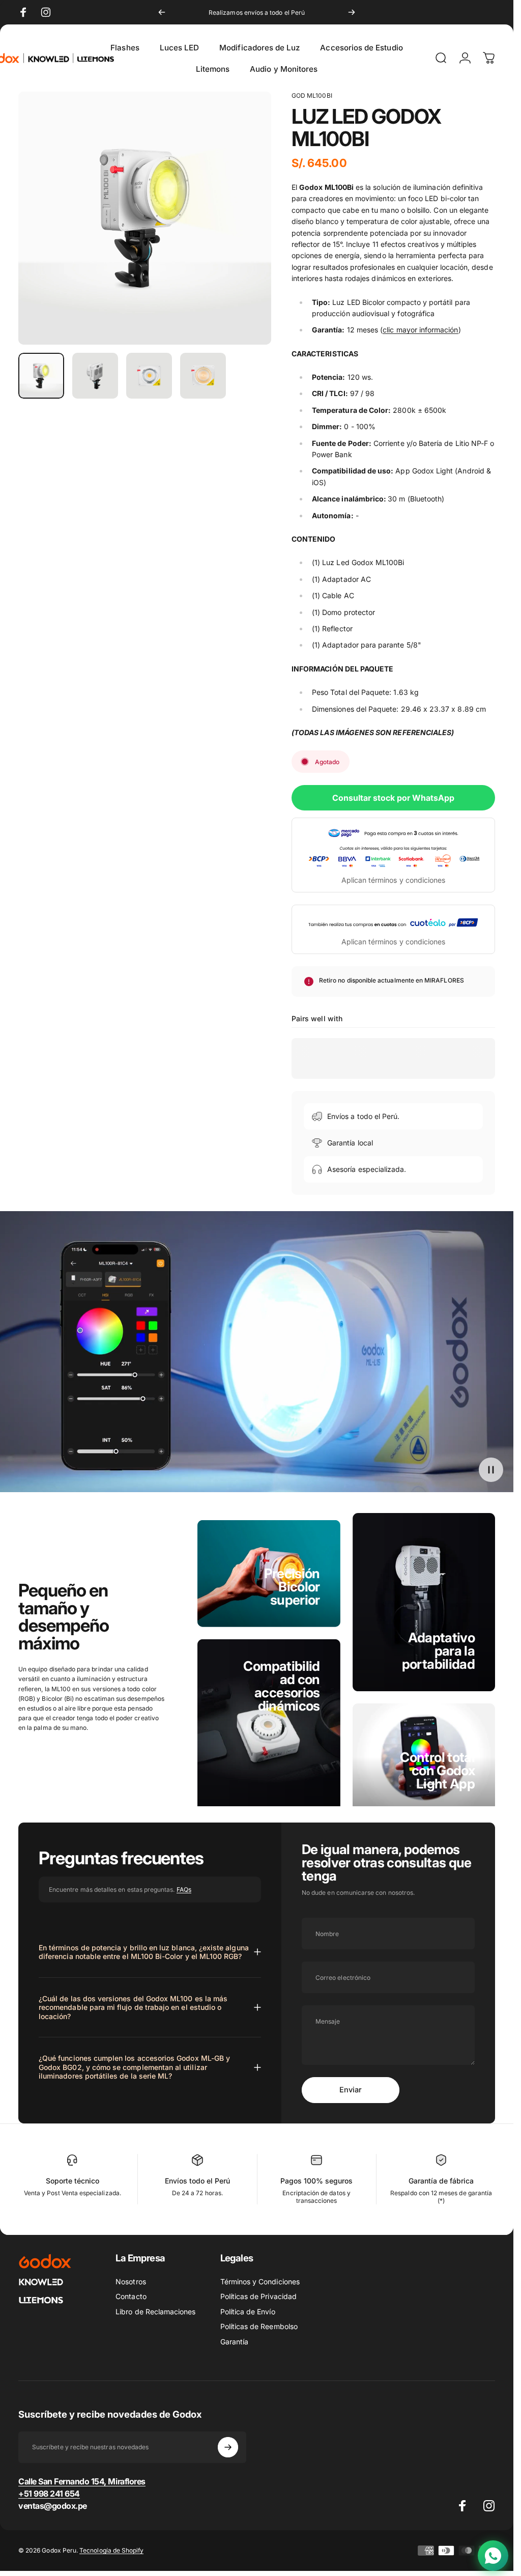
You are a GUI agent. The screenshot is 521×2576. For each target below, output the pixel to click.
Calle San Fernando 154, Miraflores (82, 2481)
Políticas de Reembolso (259, 2326)
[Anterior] (162, 12)
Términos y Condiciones (260, 2281)
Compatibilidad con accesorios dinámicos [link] (281, 1686)
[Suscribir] (228, 2447)
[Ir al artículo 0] (41, 376)
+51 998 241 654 (49, 2494)
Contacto (131, 2296)
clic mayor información (420, 330)
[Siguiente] (352, 12)
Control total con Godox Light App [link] (437, 1770)
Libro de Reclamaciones (155, 2312)
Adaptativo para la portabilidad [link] (438, 1651)
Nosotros (131, 2281)
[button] (491, 1470)
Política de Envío (248, 2312)
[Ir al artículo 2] (95, 376)
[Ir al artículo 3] (149, 376)
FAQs (184, 1889)
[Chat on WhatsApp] (493, 2556)
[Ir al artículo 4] (203, 376)
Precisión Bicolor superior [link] (292, 1587)
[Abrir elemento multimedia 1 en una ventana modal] (145, 218)
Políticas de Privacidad (258, 2296)
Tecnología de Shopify (111, 2550)
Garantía (234, 2342)
